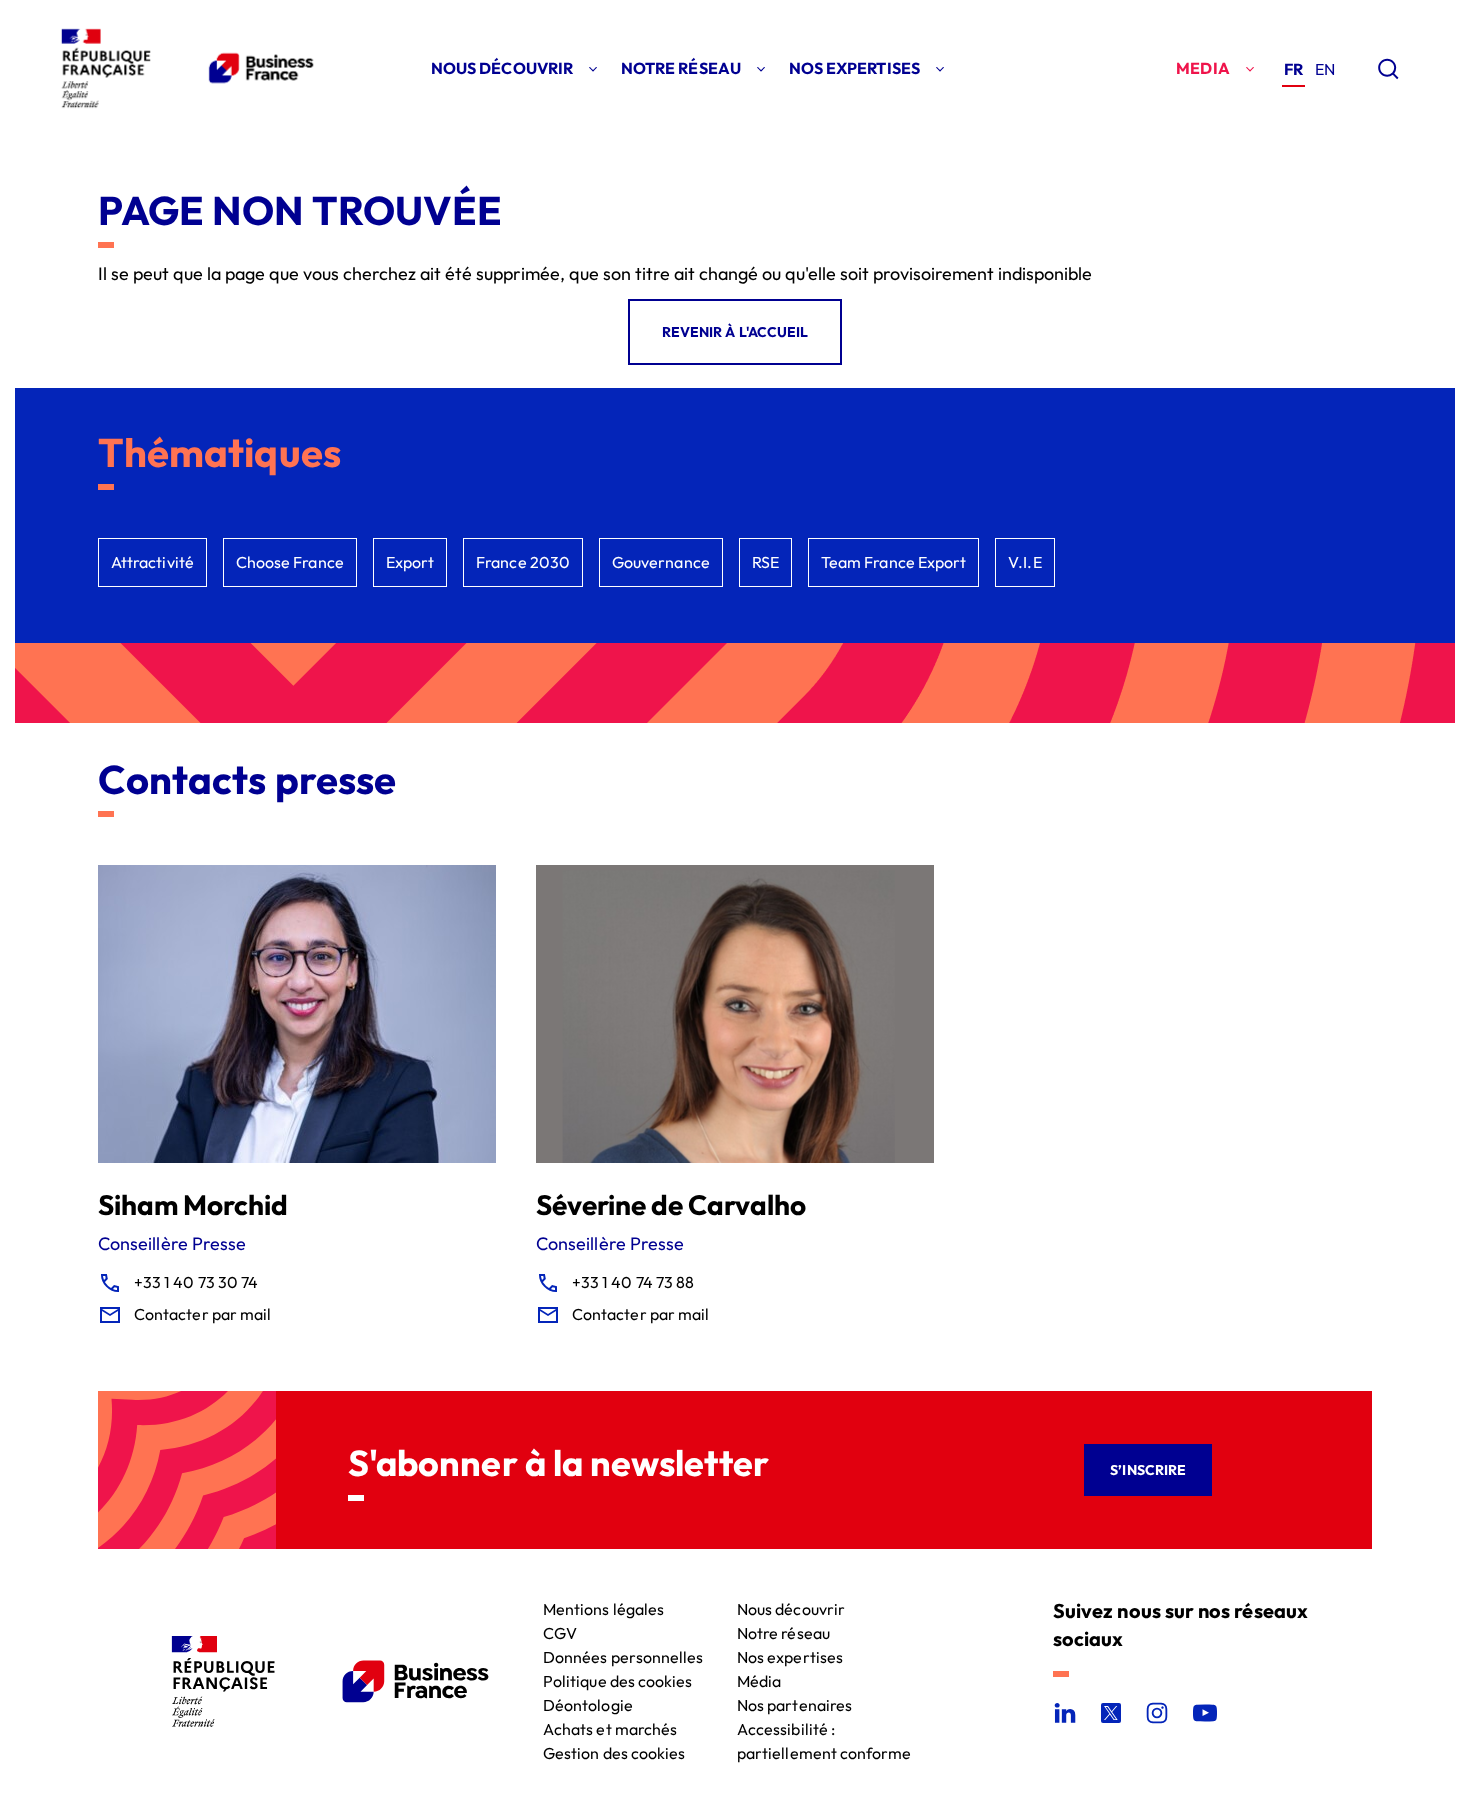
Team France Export (893, 562)
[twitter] (1111, 1713)
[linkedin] (1065, 1713)
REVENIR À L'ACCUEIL (735, 332)
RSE (765, 562)
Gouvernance (661, 562)
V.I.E (1024, 562)
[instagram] (1157, 1713)
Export (410, 562)
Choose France (290, 562)
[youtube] (1205, 1713)
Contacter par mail (202, 1314)
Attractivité (152, 562)
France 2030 (523, 562)
